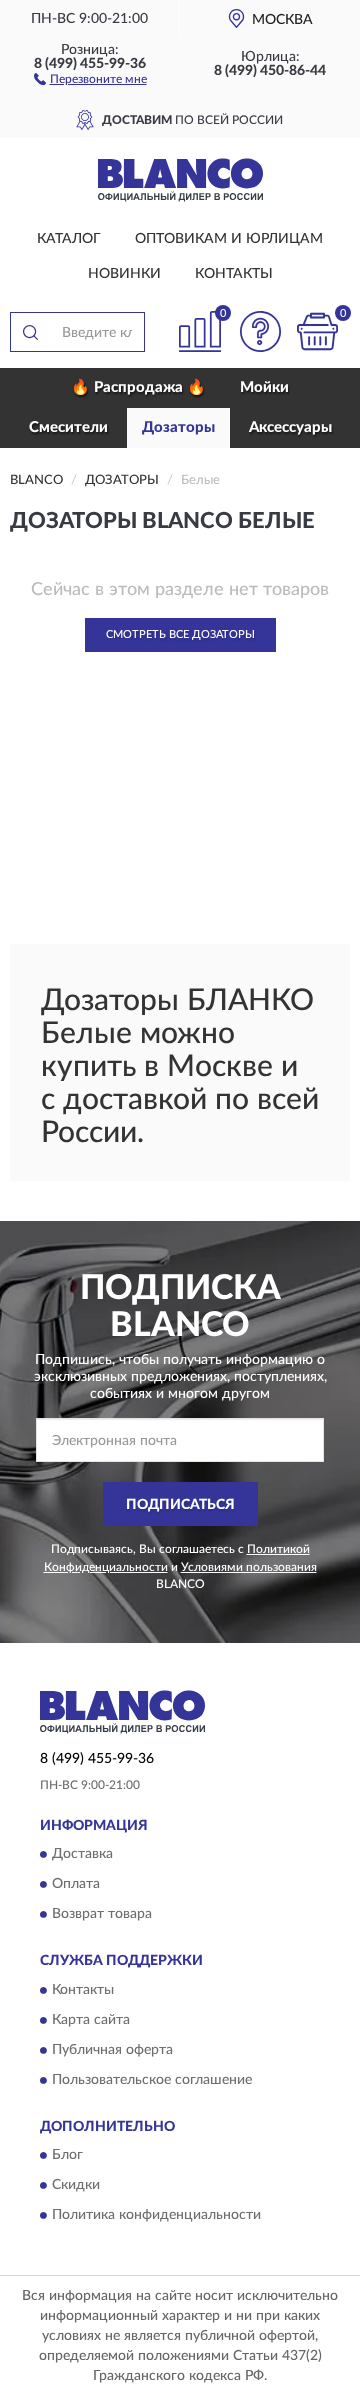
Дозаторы (178, 427)
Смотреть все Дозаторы (180, 634)
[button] (90, 78)
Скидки (76, 2186)
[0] (317, 331)
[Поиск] (30, 332)
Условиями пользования (249, 1567)
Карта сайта (91, 2020)
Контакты (234, 274)
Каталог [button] (69, 239)
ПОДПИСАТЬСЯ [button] (180, 1505)
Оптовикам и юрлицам (229, 239)
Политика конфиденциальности (156, 2216)
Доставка (82, 1855)
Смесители (68, 427)
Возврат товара (102, 1915)
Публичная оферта (112, 2050)
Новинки (124, 274)
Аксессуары (290, 427)
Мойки (264, 387)
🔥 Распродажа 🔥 (138, 387)
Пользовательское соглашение (152, 2080)
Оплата (76, 1885)
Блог (67, 2156)
